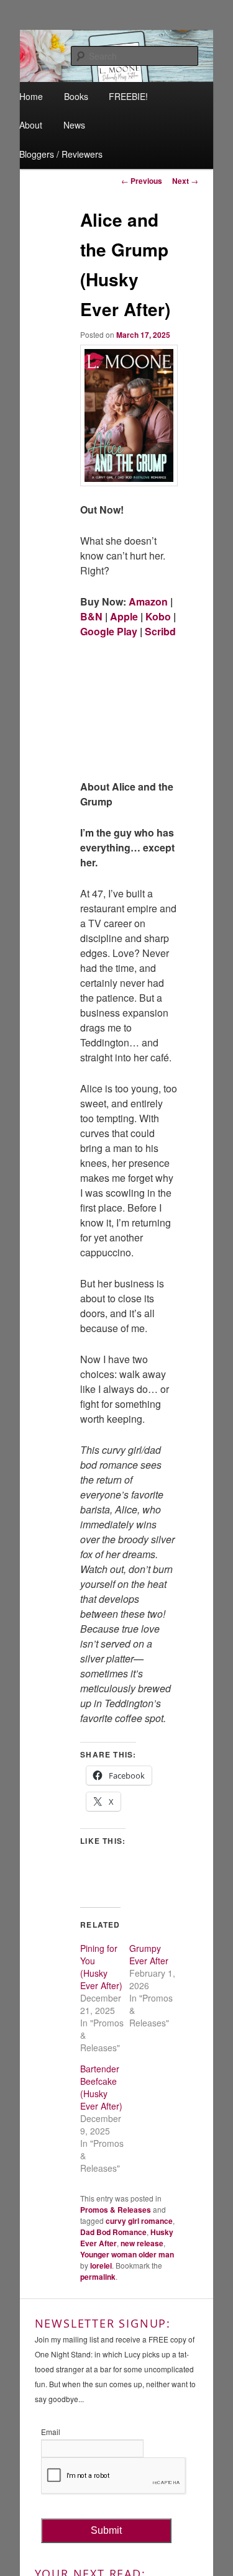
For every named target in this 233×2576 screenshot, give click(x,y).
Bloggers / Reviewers (61, 154)
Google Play (109, 631)
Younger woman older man (127, 2254)
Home (31, 96)
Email (51, 2432)
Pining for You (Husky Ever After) (101, 1967)
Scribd (160, 631)
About (31, 125)
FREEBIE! (128, 96)
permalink (98, 2277)
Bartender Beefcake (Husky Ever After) (101, 2087)
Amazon (148, 601)
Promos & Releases (116, 2210)
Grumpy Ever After (149, 1954)
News (74, 125)
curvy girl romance (139, 2221)
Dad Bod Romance (113, 2232)
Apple (123, 616)
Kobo (158, 616)
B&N (91, 616)
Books (76, 96)
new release (142, 2243)
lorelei (101, 2265)
